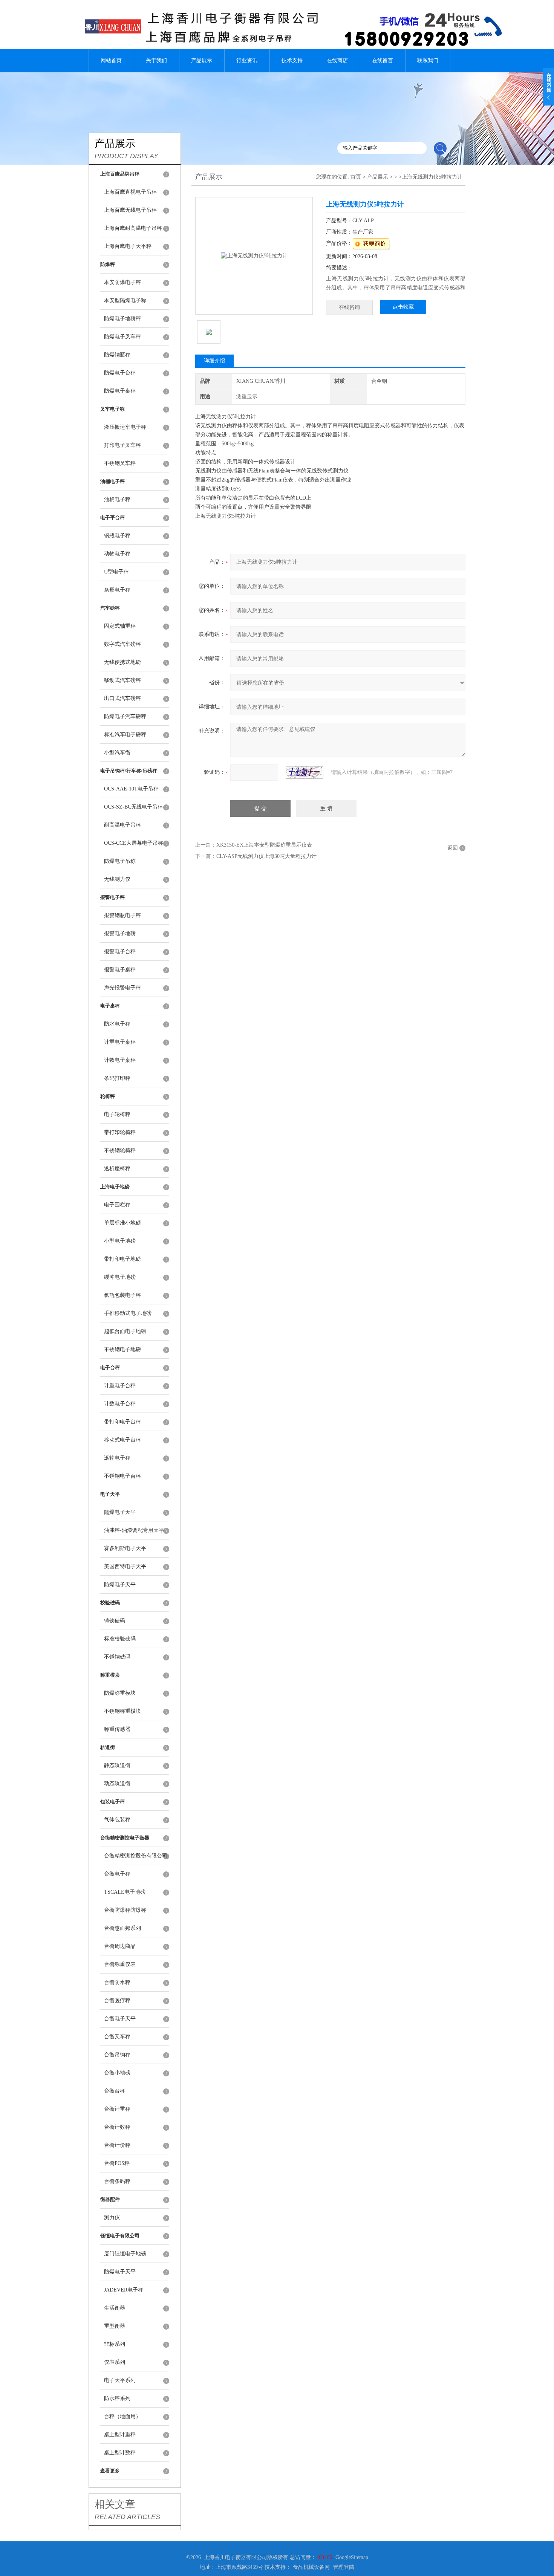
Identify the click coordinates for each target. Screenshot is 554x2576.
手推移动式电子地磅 (128, 1313)
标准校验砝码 (120, 1639)
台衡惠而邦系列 (122, 1928)
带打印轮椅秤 (120, 1132)
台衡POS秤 (117, 2163)
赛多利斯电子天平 (125, 1548)
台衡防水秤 (117, 1982)
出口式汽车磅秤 (122, 698)
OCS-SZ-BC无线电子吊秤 (133, 807)
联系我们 (428, 60)
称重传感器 (117, 1729)
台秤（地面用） (122, 2416)
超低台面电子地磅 (125, 1331)
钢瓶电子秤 (117, 536)
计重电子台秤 (120, 1386)
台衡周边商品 (120, 1946)
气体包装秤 (117, 1820)
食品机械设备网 (311, 2567)
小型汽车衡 (117, 753)
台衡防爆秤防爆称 (125, 1910)
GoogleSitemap (352, 2557)
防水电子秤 (117, 1024)
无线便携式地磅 (122, 662)
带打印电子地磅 (122, 1259)
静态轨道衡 (117, 1765)
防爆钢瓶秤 (117, 355)
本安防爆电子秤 (122, 282)
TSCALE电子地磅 (125, 1892)
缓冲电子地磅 (120, 1277)
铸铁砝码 (115, 1621)
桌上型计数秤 (120, 2453)
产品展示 (202, 60)
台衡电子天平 (120, 2019)
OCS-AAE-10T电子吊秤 (131, 789)
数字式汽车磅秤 (122, 644)
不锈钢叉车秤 (120, 463)
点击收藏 (403, 307)
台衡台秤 (115, 2091)
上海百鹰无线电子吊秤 (130, 210)
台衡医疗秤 (117, 2000)
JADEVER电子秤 (124, 2290)
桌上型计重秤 (120, 2435)
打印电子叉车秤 (122, 445)
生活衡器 (115, 2308)
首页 (356, 177)
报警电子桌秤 (120, 970)
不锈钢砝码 (117, 1657)
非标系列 (115, 2344)
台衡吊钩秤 (117, 2055)
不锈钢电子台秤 (122, 1476)
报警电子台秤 (120, 952)
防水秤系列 (117, 2398)
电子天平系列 (120, 2380)
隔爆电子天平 (120, 1512)
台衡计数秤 (117, 2127)
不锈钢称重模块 (122, 1711)
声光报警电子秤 (122, 988)
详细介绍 (214, 361)
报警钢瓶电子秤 (122, 915)
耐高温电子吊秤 (122, 825)
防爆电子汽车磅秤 (125, 716)
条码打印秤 (117, 1078)
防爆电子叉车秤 (122, 337)
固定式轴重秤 (120, 626)
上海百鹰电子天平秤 (128, 246)
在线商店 (337, 60)
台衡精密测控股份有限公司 (136, 1856)
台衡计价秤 (117, 2145)
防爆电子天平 (120, 1585)
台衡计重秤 (117, 2109)
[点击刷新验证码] (305, 772)
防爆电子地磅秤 (122, 319)
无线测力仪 (117, 879)
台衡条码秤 (117, 2181)
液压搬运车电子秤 (125, 427)
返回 (453, 848)
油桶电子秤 (117, 499)
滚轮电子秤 (117, 1458)
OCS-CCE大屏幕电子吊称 (134, 843)
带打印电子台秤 (122, 1422)
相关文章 (115, 2504)
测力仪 (112, 2218)
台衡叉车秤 (117, 2037)
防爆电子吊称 (120, 861)
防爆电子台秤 (120, 373)
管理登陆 (344, 2567)
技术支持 (292, 60)
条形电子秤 (117, 590)
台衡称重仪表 (120, 1964)
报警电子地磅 (120, 933)
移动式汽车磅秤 (122, 680)
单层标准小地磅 (122, 1223)
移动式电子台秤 (122, 1440)
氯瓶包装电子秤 (122, 1295)
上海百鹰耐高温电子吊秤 (133, 228)
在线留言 (383, 60)
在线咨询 (349, 307)
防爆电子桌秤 (120, 391)
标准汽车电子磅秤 (125, 735)
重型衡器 (115, 2326)
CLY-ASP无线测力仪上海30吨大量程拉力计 (266, 856)
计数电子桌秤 (120, 1060)
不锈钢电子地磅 (122, 1349)
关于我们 (156, 60)
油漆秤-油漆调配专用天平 (134, 1530)
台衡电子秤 (117, 1874)
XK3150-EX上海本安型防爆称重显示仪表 (264, 845)
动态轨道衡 (117, 1783)
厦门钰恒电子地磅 (125, 2254)
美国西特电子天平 (125, 1566)
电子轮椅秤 (117, 1114)
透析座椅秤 (117, 1169)
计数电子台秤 (120, 1404)
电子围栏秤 (117, 1205)
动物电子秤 (117, 554)
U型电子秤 (116, 572)
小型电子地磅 (120, 1241)
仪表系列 (115, 2362)
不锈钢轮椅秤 (120, 1150)
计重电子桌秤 (120, 1042)
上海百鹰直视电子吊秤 (130, 192)
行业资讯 (247, 60)
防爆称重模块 (120, 1693)
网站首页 (111, 60)
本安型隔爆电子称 (125, 300)
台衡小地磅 (117, 2073)
